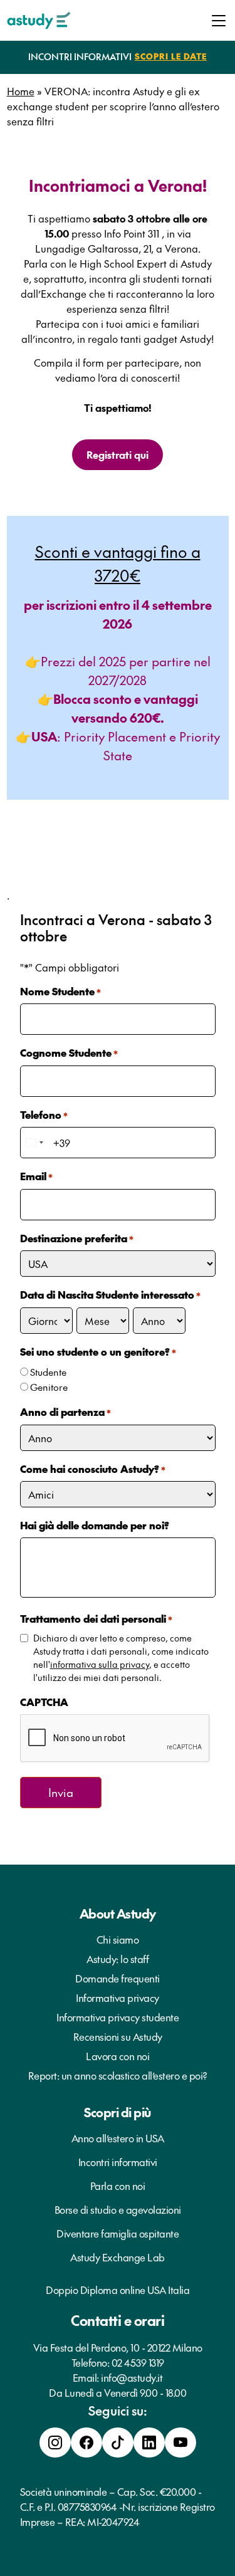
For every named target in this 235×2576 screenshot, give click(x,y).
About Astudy (118, 1914)
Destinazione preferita (77, 1238)
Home (21, 91)
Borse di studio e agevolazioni (118, 2209)
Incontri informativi (118, 2162)
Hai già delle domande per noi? (95, 1525)
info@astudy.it (132, 2377)
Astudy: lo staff (118, 1959)
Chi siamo (118, 1939)
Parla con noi (118, 2186)
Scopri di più (118, 2112)
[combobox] (34, 1143)
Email (36, 1176)
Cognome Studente (69, 1052)
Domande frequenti (118, 1978)
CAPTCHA (44, 1702)
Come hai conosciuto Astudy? (93, 1469)
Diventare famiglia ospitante (118, 2233)
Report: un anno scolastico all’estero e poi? (118, 2075)
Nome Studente (60, 991)
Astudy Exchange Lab (118, 2257)
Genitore (49, 1387)
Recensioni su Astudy (118, 2036)
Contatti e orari (118, 2320)
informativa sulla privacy (100, 1664)
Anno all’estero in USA (118, 2138)
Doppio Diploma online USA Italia (118, 2290)
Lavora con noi (118, 2056)
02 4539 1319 (138, 2362)
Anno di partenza (65, 1411)
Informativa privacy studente (118, 2017)
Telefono (44, 1114)
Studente (48, 1372)
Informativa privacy (118, 1997)
